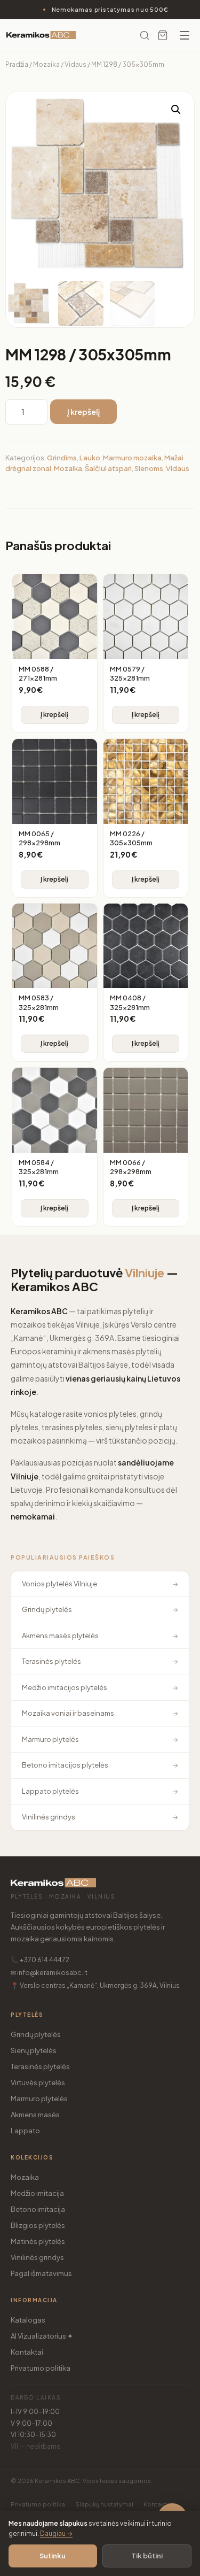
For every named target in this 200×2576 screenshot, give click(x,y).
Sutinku (53, 2556)
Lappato (25, 2131)
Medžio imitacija (37, 2193)
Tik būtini (147, 2556)
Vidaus (75, 64)
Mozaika (46, 64)
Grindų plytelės (36, 2034)
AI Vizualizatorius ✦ (42, 2336)
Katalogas (28, 2320)
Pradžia (17, 64)
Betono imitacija (38, 2209)
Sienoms (149, 468)
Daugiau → (56, 2533)
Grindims (62, 458)
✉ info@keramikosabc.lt (49, 1973)
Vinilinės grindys (37, 2257)
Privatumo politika (41, 2368)
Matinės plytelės (38, 2241)
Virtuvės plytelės (38, 2083)
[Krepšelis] (163, 35)
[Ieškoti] (145, 35)
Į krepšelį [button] (54, 715)
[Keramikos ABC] (41, 35)
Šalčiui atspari (108, 468)
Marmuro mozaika (132, 458)
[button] (176, 110)
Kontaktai (27, 2352)
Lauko (90, 458)
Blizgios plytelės (38, 2225)
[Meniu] (185, 35)
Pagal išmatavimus (41, 2273)
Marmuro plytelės (39, 2099)
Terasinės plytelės (40, 2066)
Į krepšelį (83, 412)
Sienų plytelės (34, 2050)
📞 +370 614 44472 (40, 1960)
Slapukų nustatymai (104, 2504)
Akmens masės (35, 2115)
